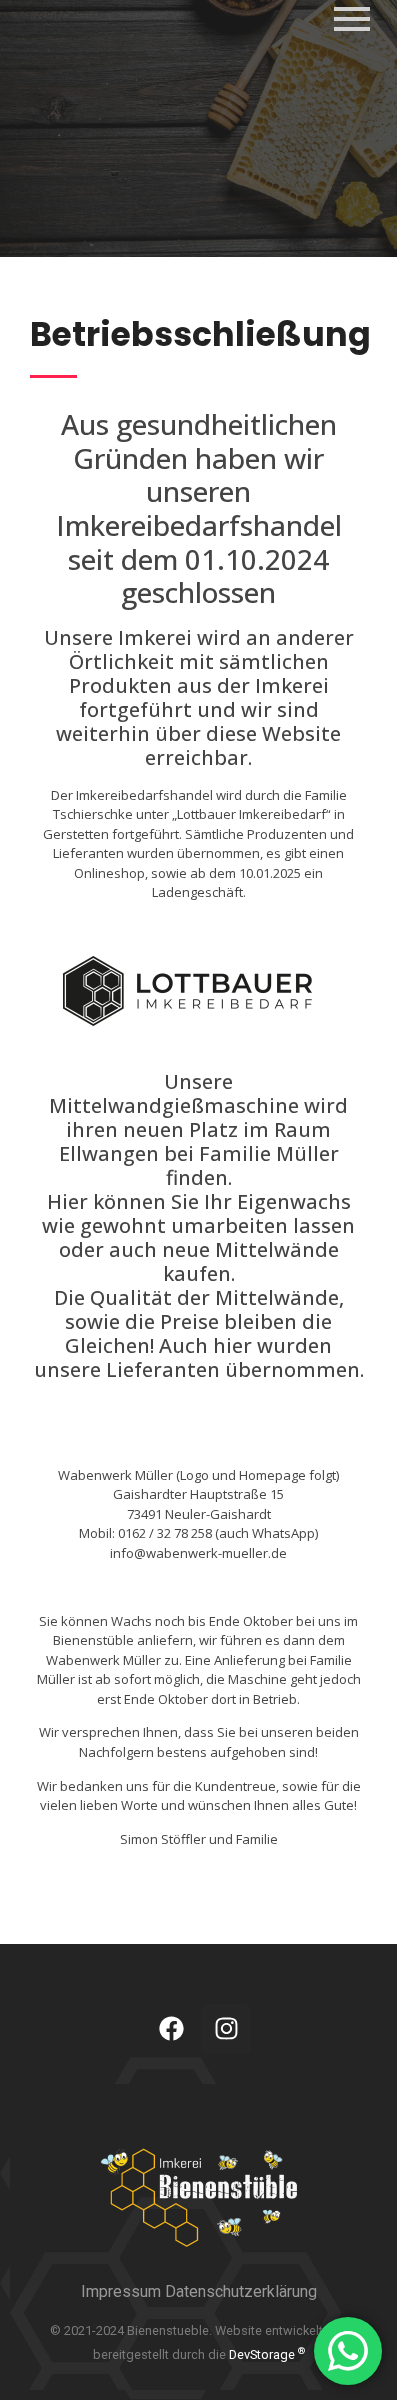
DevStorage (267, 2354)
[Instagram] (226, 2029)
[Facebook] (171, 2029)
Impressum (123, 2291)
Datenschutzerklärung (241, 2291)
